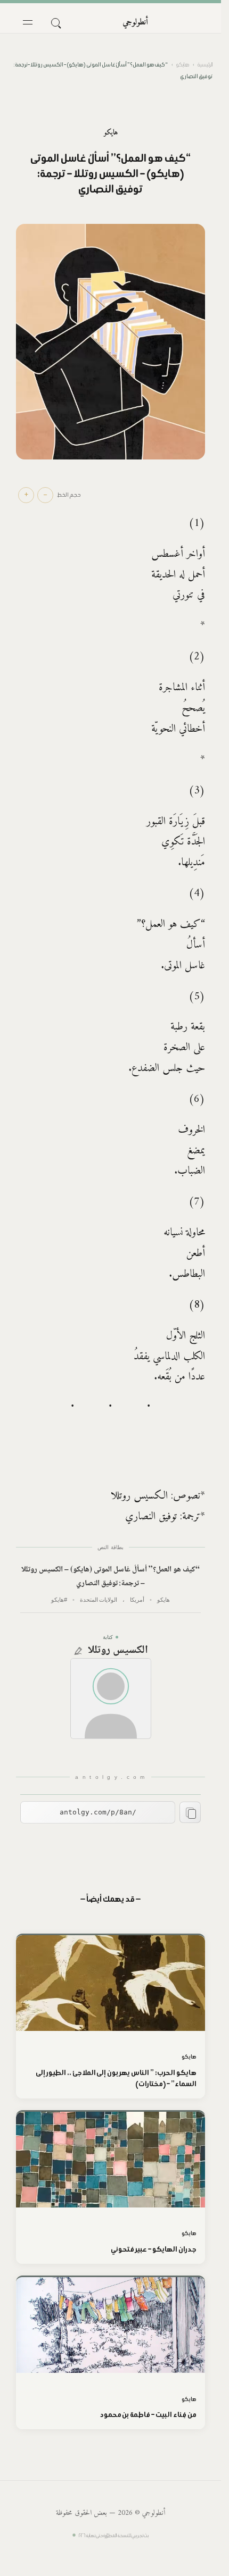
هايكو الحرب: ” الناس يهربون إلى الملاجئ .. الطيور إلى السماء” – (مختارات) (116, 2078)
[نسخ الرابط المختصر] (190, 1812)
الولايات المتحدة (99, 1600)
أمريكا (137, 1600)
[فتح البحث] (55, 22)
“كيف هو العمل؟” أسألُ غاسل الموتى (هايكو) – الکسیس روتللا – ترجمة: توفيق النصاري (110, 1577)
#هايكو (59, 1600)
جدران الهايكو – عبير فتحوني (154, 2249)
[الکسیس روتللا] (111, 1699)
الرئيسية (205, 65)
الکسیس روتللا (118, 1651)
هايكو (183, 65)
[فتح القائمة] (28, 22)
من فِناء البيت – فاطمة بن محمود (148, 2415)
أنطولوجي (135, 22)
